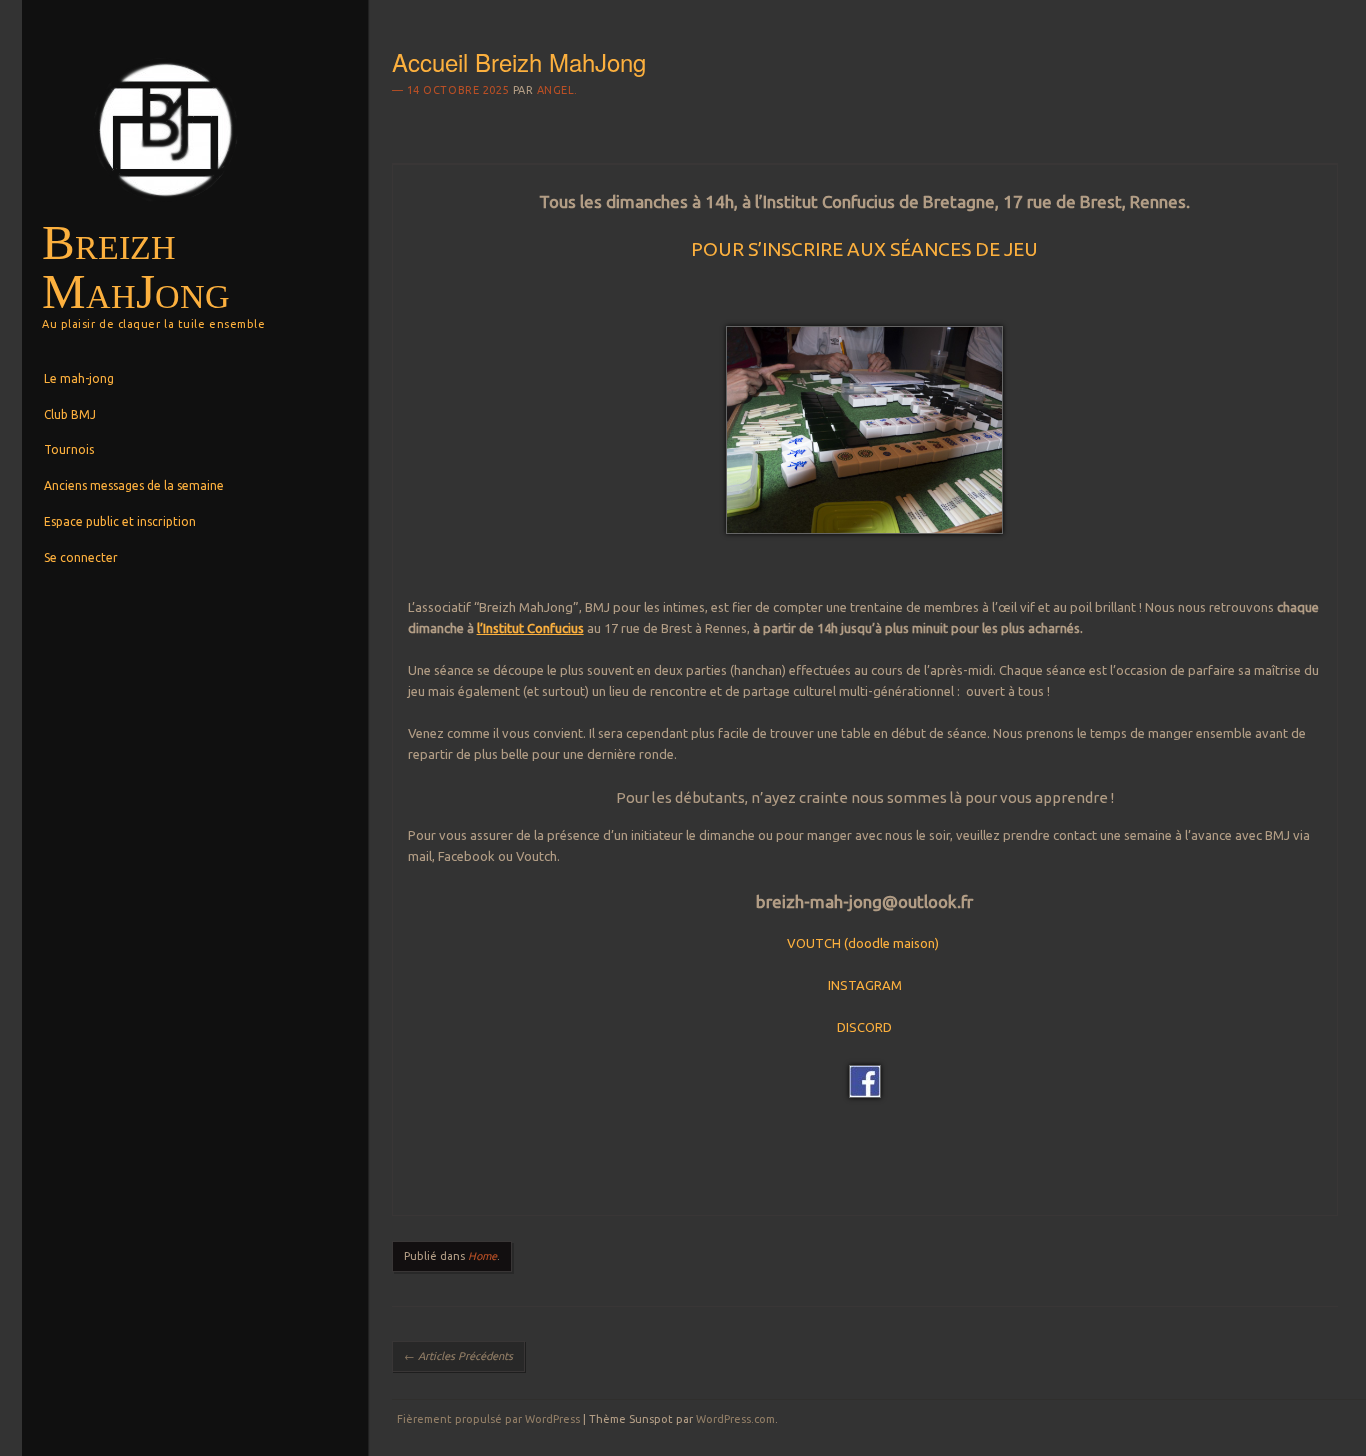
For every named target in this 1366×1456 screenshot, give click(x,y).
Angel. (557, 90)
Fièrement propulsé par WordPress (488, 1419)
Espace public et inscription (120, 521)
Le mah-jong (79, 378)
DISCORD (864, 1027)
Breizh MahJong (136, 267)
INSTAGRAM (865, 985)
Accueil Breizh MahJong (519, 61)
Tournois (69, 449)
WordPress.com (735, 1419)
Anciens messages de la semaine (134, 485)
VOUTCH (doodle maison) (863, 943)
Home (482, 1256)
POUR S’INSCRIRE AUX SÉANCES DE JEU (864, 249)
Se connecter (81, 557)
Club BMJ (70, 414)
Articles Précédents (458, 1356)
